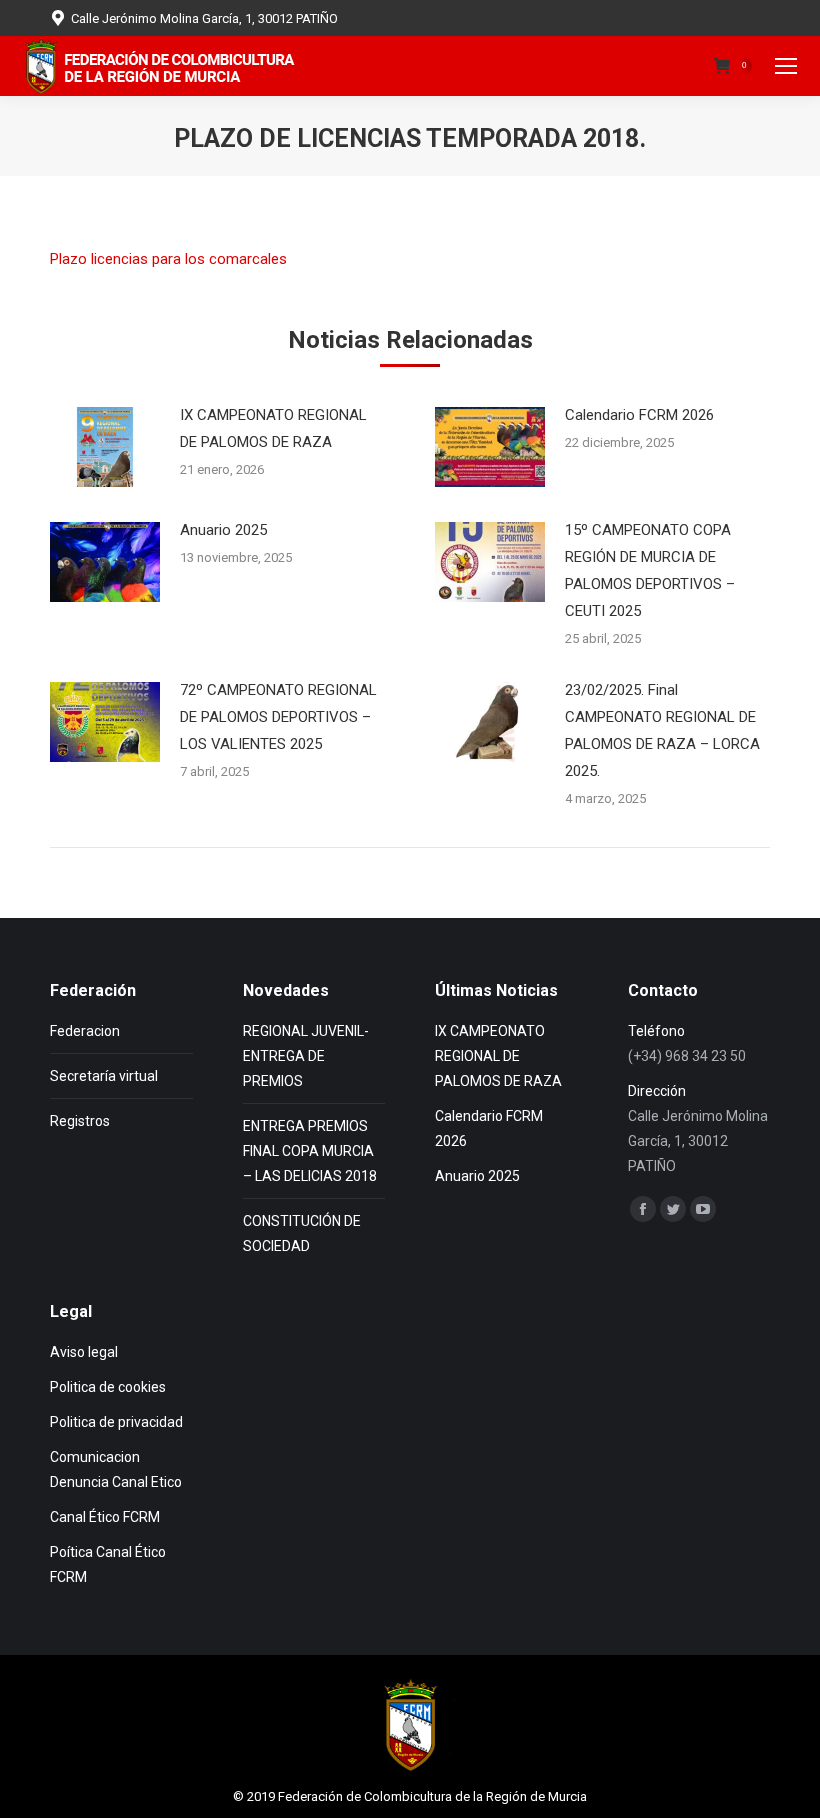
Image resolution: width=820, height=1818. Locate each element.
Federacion (85, 1031)
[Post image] (105, 447)
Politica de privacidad (116, 1422)
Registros (80, 1121)
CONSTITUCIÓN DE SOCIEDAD (302, 1233)
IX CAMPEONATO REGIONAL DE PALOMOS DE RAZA (273, 428)
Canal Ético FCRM (105, 1517)
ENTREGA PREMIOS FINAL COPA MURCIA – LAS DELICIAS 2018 (310, 1151)
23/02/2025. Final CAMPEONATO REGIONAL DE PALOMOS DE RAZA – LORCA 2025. (662, 730)
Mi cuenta (655, 66)
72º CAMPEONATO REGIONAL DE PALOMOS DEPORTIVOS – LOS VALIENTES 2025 (278, 717)
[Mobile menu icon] (786, 66)
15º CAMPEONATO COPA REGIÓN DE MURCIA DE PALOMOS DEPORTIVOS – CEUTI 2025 (650, 570)
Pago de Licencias (524, 66)
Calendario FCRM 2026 (639, 415)
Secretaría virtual (104, 1076)
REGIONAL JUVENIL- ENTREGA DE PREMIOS (306, 1056)
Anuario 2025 (223, 530)
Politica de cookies (108, 1387)
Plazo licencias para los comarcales (168, 259)
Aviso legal (84, 1352)
